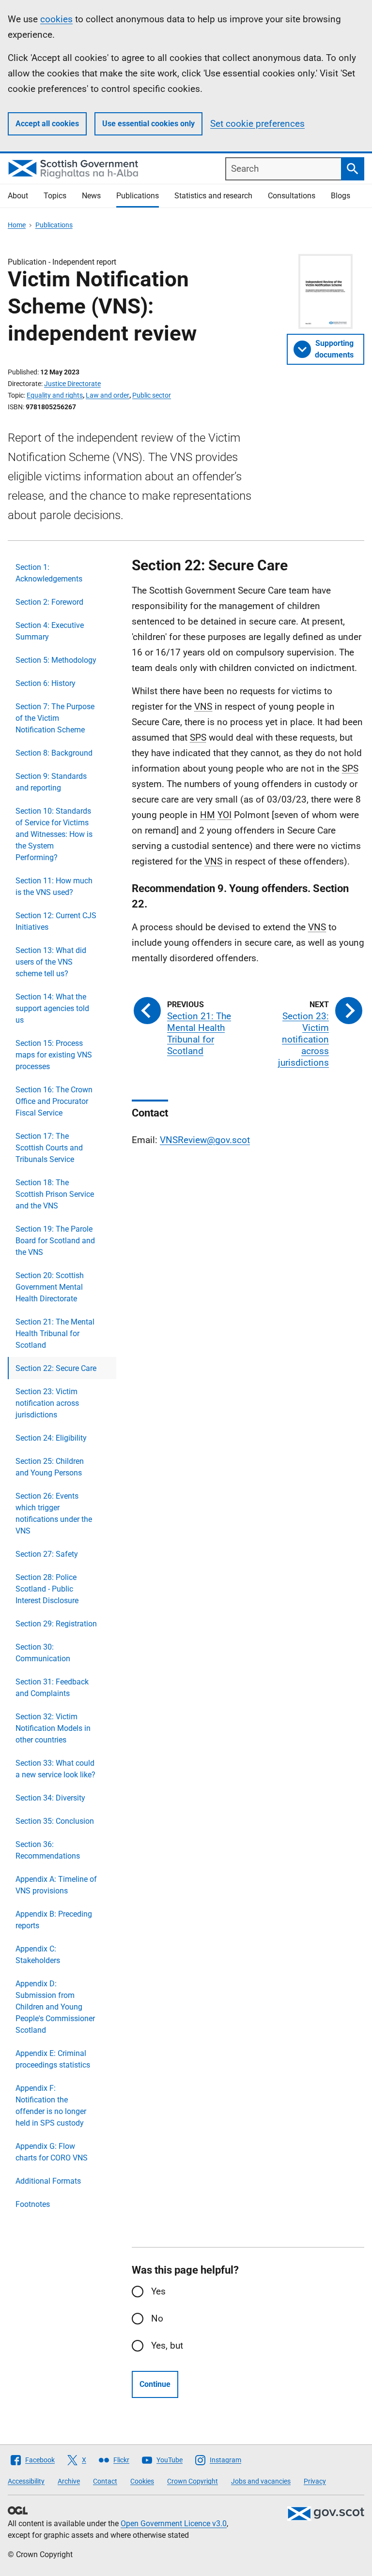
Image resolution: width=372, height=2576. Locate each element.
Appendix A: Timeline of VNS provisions (56, 1885)
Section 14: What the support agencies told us (52, 1008)
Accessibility (26, 2481)
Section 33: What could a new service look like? (55, 1769)
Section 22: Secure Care (56, 1368)
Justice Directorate (72, 384)
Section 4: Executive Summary (50, 631)
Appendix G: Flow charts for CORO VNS (52, 2152)
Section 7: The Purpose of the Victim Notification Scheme (55, 718)
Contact (105, 2481)
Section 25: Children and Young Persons (50, 1467)
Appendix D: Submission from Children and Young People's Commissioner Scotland (55, 2007)
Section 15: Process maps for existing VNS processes (54, 1055)
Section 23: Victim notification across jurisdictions (47, 1403)
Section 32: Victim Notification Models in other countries (53, 1728)
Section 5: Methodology (56, 660)
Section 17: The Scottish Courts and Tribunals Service (49, 1148)
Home (17, 225)
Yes (158, 2291)
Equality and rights (55, 395)
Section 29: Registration (56, 1624)
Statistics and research (213, 196)
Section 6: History (46, 683)
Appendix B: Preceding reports (54, 1920)
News (91, 196)
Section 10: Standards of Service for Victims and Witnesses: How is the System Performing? (54, 834)
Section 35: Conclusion (55, 1821)
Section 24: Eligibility (51, 1438)
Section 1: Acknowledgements (49, 573)
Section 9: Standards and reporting (51, 782)
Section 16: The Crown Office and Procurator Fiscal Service (54, 1101)
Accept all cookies (47, 124)
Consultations (292, 196)
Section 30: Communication (43, 1653)
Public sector (152, 395)
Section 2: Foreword (49, 602)
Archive (69, 2481)
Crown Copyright (193, 2481)
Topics (55, 196)
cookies (56, 19)
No (157, 2318)
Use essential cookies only (148, 124)
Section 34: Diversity (50, 1798)
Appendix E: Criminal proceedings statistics (53, 2059)
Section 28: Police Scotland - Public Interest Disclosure (47, 1589)
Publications (138, 196)
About (18, 196)
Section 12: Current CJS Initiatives (56, 921)
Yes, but (167, 2345)
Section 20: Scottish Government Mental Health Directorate (50, 1287)
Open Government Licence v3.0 (174, 2524)
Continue (155, 2384)
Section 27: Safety (47, 1554)
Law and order (108, 395)
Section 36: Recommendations (48, 1850)
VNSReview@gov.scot (205, 1140)
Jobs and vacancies (261, 2481)
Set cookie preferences (257, 124)
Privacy (315, 2481)
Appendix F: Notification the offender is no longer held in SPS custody (51, 2106)
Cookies (142, 2481)
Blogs (341, 196)
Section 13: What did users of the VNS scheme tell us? (51, 962)
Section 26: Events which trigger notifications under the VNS (54, 1513)
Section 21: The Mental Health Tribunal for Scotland (55, 1333)
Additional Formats (48, 2181)
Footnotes (33, 2204)
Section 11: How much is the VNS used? (54, 886)
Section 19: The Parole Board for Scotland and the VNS (55, 1241)
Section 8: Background (54, 753)
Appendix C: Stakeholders (38, 1955)
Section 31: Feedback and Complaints (52, 1688)
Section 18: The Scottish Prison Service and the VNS (55, 1194)
